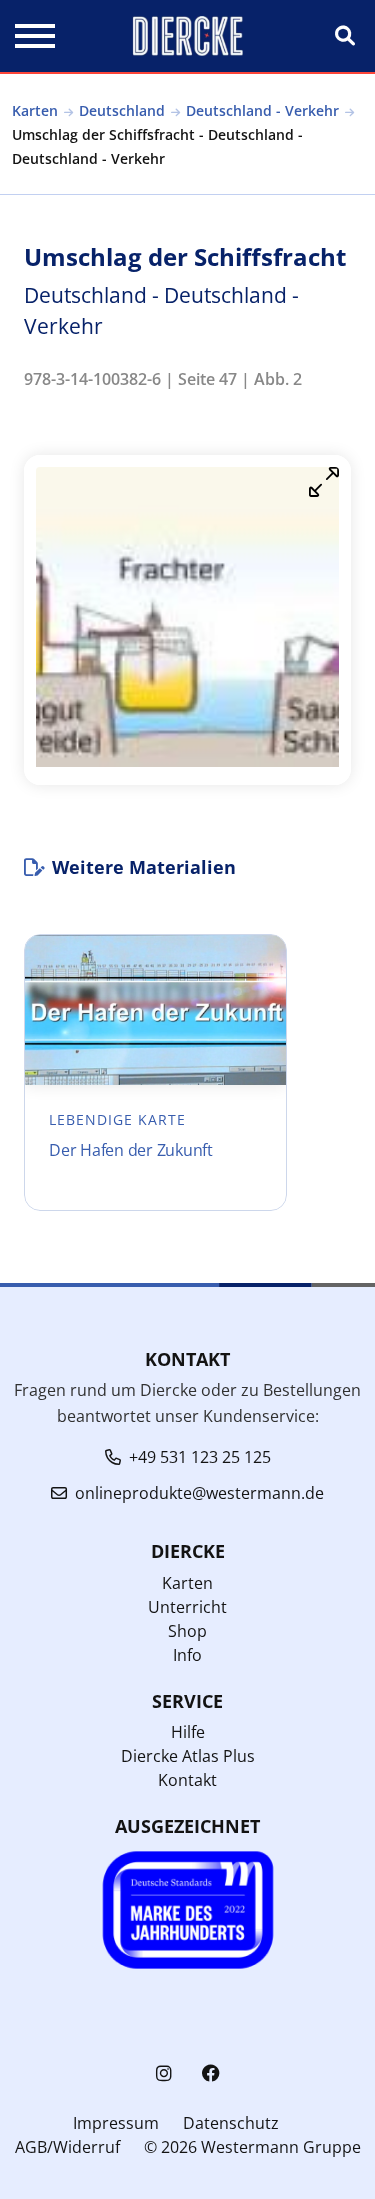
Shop (187, 1631)
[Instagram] (164, 2073)
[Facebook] (211, 2073)
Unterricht (187, 1607)
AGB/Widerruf (67, 2147)
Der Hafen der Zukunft (131, 1150)
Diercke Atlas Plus (188, 1756)
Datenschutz (231, 2123)
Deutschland (122, 110)
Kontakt (187, 1780)
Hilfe (188, 1732)
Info (187, 1655)
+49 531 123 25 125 (200, 1457)
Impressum (116, 2123)
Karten (35, 110)
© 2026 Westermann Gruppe (252, 2147)
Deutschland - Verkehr (262, 110)
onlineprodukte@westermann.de (199, 1493)
